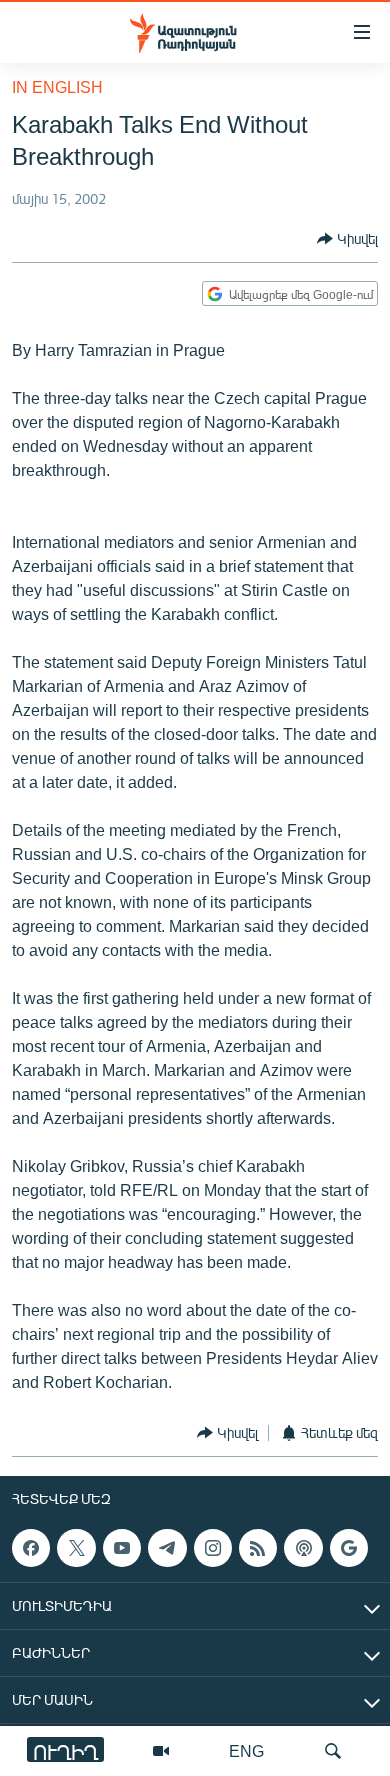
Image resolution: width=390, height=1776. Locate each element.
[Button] (347, 239)
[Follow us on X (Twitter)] (76, 1548)
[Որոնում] (333, 1751)
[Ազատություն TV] (161, 1751)
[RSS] (258, 1548)
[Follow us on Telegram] (167, 1548)
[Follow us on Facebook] (31, 1548)
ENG (246, 1750)
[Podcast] (303, 1548)
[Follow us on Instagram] (213, 1548)
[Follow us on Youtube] (122, 1548)
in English (57, 86)
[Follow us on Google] (349, 1548)
